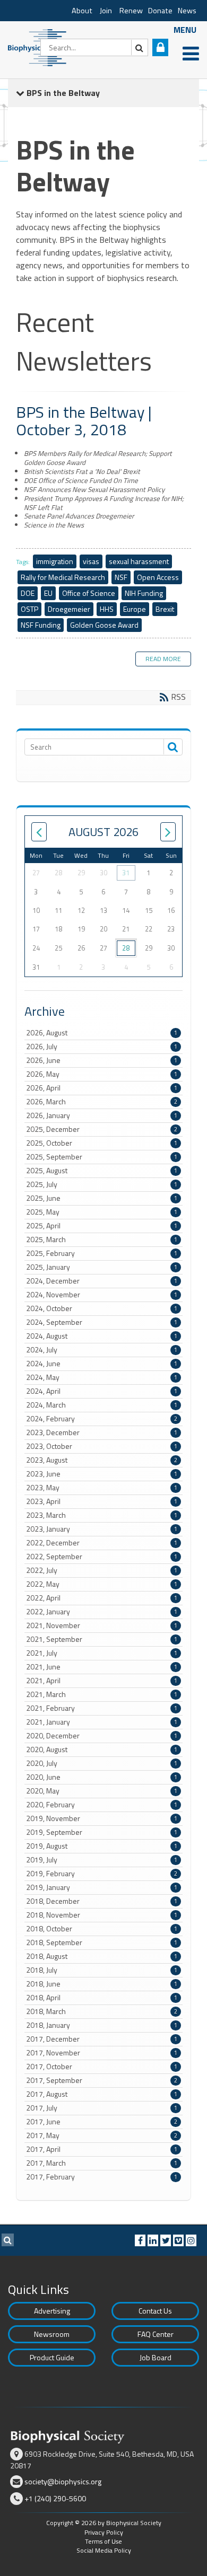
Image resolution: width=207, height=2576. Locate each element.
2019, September (102, 1832)
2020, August (102, 1749)
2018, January (102, 2025)
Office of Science (89, 593)
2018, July (102, 1970)
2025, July (102, 1184)
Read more (163, 659)
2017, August (102, 2094)
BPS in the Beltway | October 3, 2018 (84, 421)
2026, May (102, 1074)
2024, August (102, 1336)
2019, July (102, 1860)
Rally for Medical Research (63, 577)
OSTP (29, 609)
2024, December (102, 1281)
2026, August (102, 1033)
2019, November (102, 1818)
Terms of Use (103, 2541)
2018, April (102, 1998)
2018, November (102, 1915)
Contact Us (155, 2311)
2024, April (102, 1391)
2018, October (102, 1929)
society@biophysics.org (63, 2481)
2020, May (102, 1791)
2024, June (102, 1364)
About (82, 11)
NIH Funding (144, 593)
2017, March (102, 2163)
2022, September (102, 1557)
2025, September (102, 1157)
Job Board (156, 2357)
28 (126, 948)
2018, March (102, 2011)
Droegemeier (69, 609)
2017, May (102, 2135)
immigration (55, 561)
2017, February (102, 2177)
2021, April (102, 1681)
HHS (107, 609)
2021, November (102, 1625)
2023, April (102, 1501)
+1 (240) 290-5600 (55, 2498)
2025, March (102, 1239)
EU (48, 593)
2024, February (102, 1419)
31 (126, 873)
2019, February (102, 1874)
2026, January (102, 1115)
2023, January (102, 1529)
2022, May (102, 1584)
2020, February (102, 1805)
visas (91, 561)
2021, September (102, 1639)
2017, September (102, 2080)
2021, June (102, 1667)
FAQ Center (156, 2334)
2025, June (102, 1198)
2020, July (102, 1763)
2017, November (102, 2053)
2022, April (102, 1598)
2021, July (102, 1653)
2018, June (102, 1984)
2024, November (102, 1295)
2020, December (102, 1736)
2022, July (102, 1570)
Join (106, 11)
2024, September (102, 1322)
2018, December (102, 1901)
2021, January (102, 1722)
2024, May (102, 1377)
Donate (160, 11)
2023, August (102, 1460)
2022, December (102, 1543)
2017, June (102, 2122)
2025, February (102, 1253)
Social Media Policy (104, 2550)
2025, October (102, 1143)
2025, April (102, 1226)
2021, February (102, 1708)
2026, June (102, 1060)
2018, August (102, 1956)
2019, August (102, 1846)
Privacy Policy (104, 2532)
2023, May (102, 1488)
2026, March (102, 1102)
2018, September (102, 1942)
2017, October (102, 2067)
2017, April (102, 2149)
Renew (131, 11)
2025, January (102, 1267)
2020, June (102, 1777)
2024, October (102, 1308)
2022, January (102, 1612)
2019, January (102, 1887)
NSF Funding (41, 625)
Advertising (52, 2311)
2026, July (102, 1047)
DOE (28, 593)
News (187, 11)
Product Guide (52, 2357)
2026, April (102, 1088)
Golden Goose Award (104, 625)
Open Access (158, 577)
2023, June (102, 1474)
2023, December (102, 1432)
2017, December (102, 2039)
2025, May (102, 1212)
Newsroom (52, 2334)
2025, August (102, 1171)
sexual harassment (139, 561)
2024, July (102, 1350)
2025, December (102, 1129)
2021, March (102, 1694)
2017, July (102, 2108)
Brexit (165, 609)
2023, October (102, 1446)
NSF (121, 577)
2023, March (102, 1515)
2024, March (102, 1405)
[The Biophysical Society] (40, 47)
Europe (135, 609)
